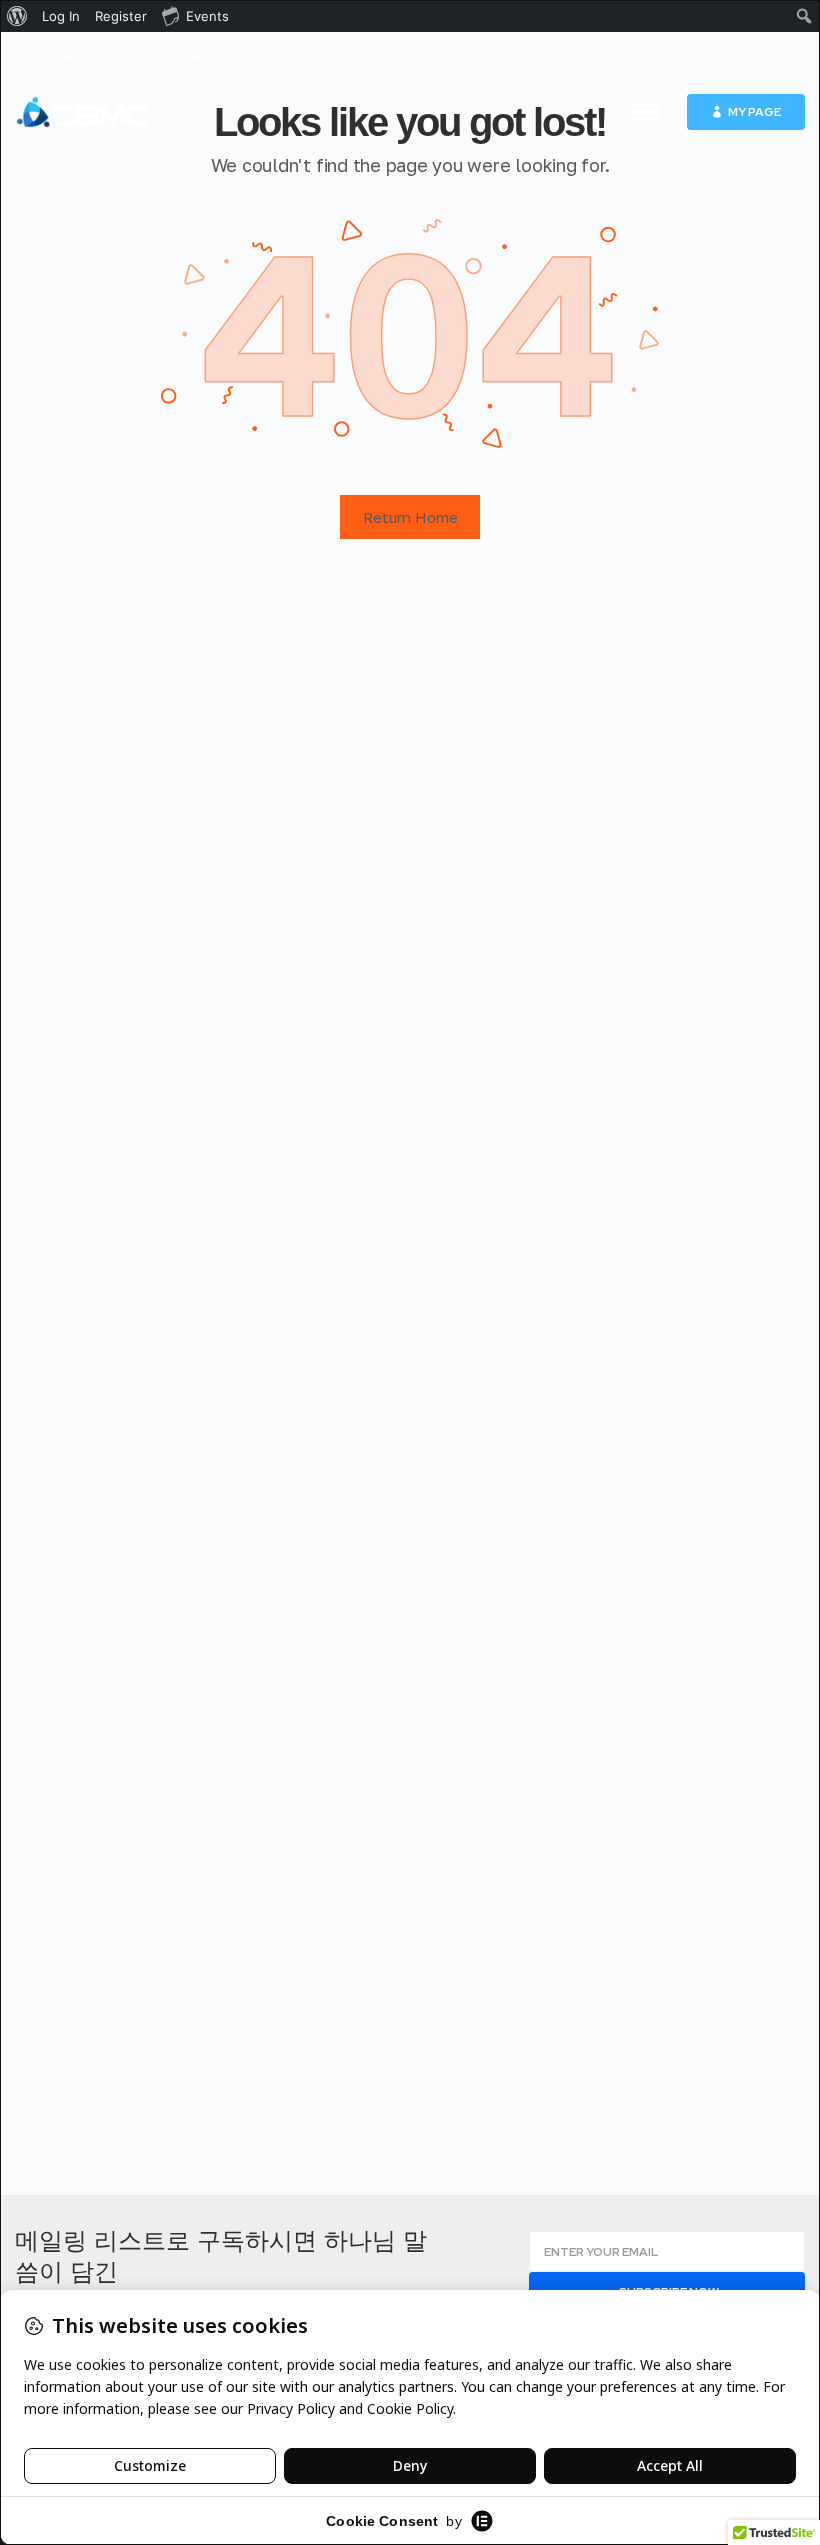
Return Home (410, 517)
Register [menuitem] (121, 16)
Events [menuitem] (207, 16)
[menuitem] (17, 16)
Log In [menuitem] (61, 16)
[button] (646, 112)
